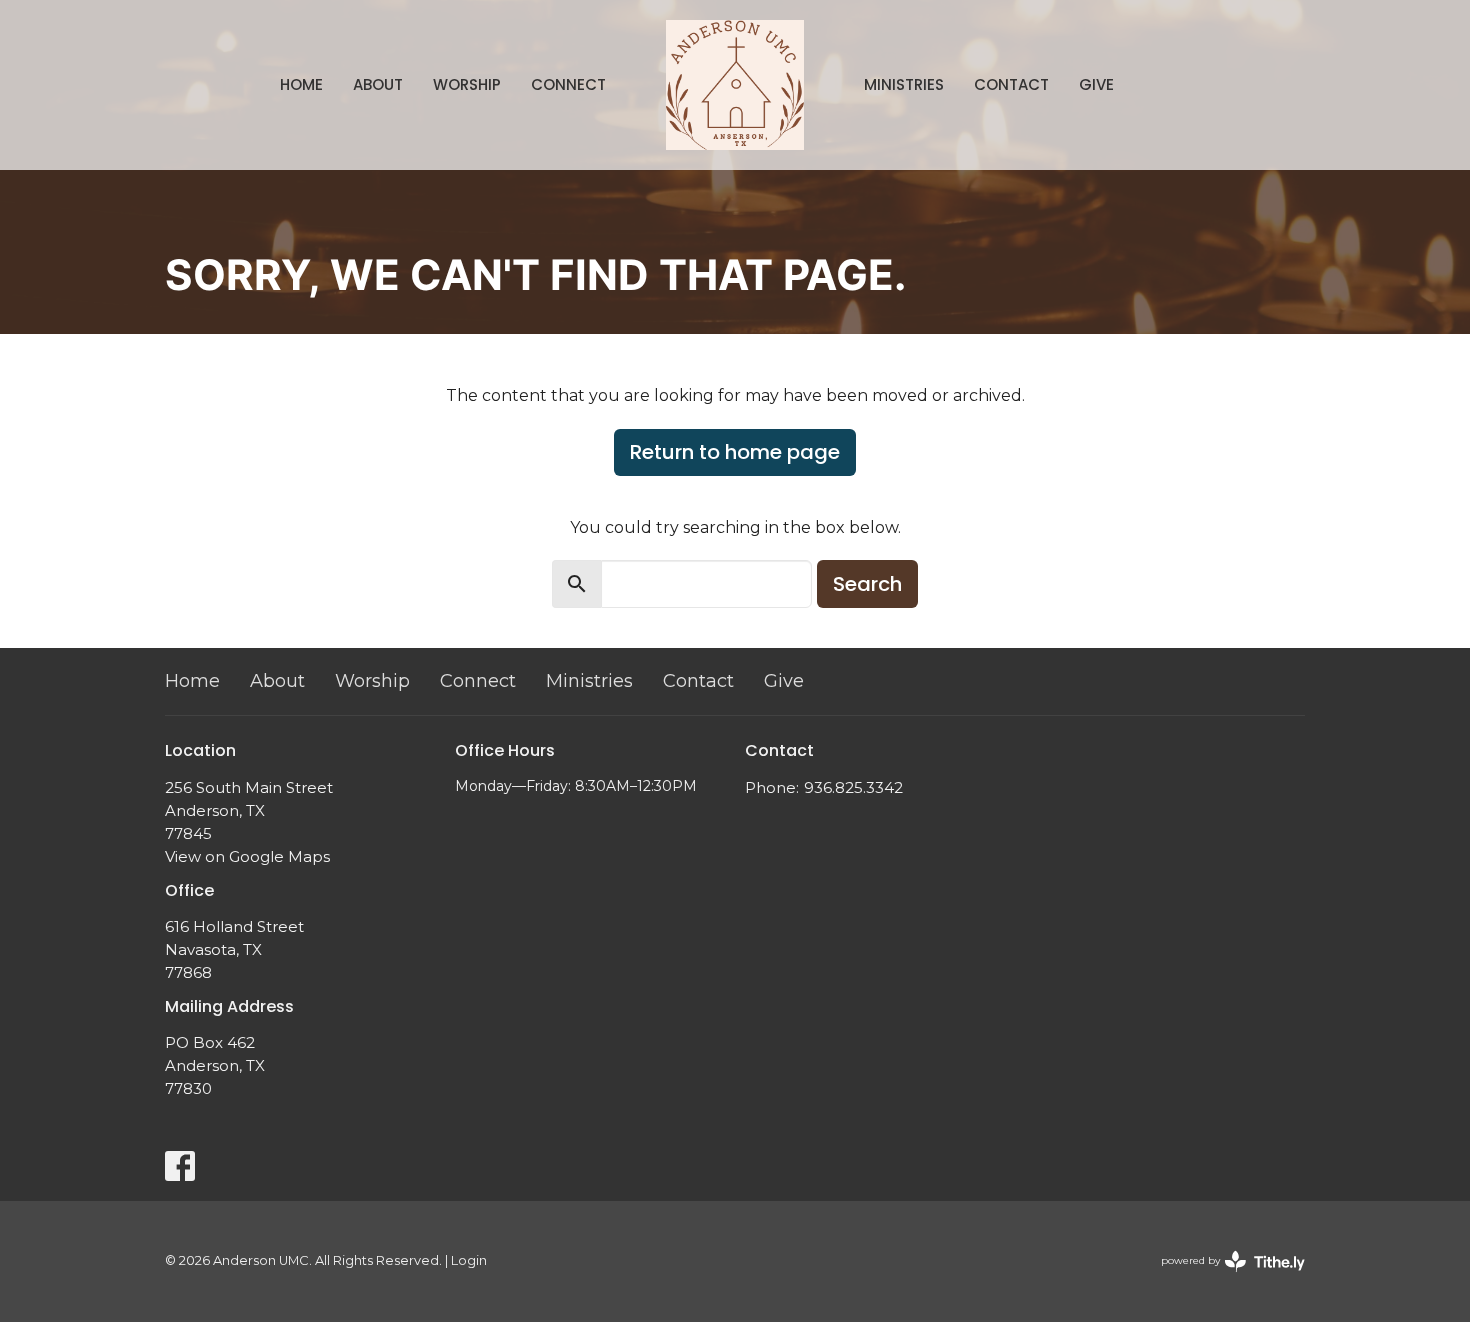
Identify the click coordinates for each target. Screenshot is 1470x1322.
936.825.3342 (853, 787)
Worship (467, 84)
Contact (1011, 84)
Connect (568, 84)
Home (301, 84)
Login (469, 1260)
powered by (1223, 1277)
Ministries (904, 84)
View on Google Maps (247, 856)
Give (1096, 84)
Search (867, 584)
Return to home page (735, 452)
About (378, 84)
